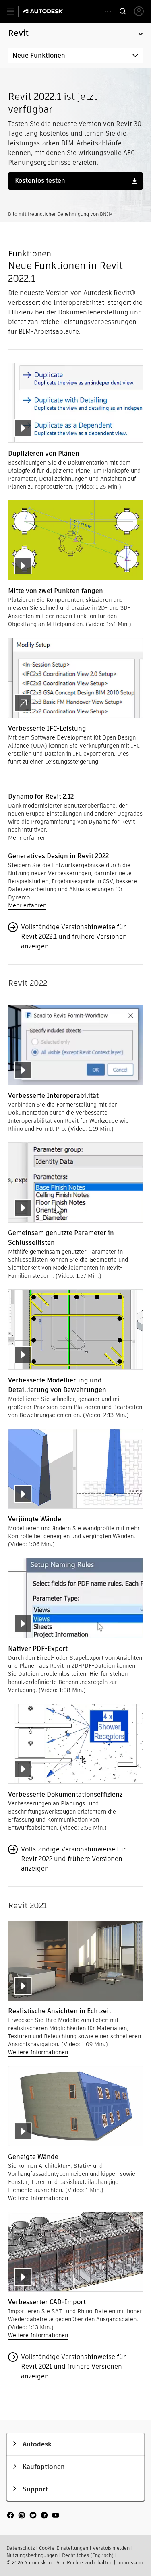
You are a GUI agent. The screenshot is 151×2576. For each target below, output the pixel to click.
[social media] (33, 2516)
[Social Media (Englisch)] (33, 2519)
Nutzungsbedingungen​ (32, 2555)
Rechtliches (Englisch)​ (88, 2555)
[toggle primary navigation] (15, 11)
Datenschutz (21, 2548)
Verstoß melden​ (111, 2548)
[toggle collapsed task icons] (108, 11)
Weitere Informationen (38, 2052)
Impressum (130, 2563)
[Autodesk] (44, 11)
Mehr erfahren (27, 838)
